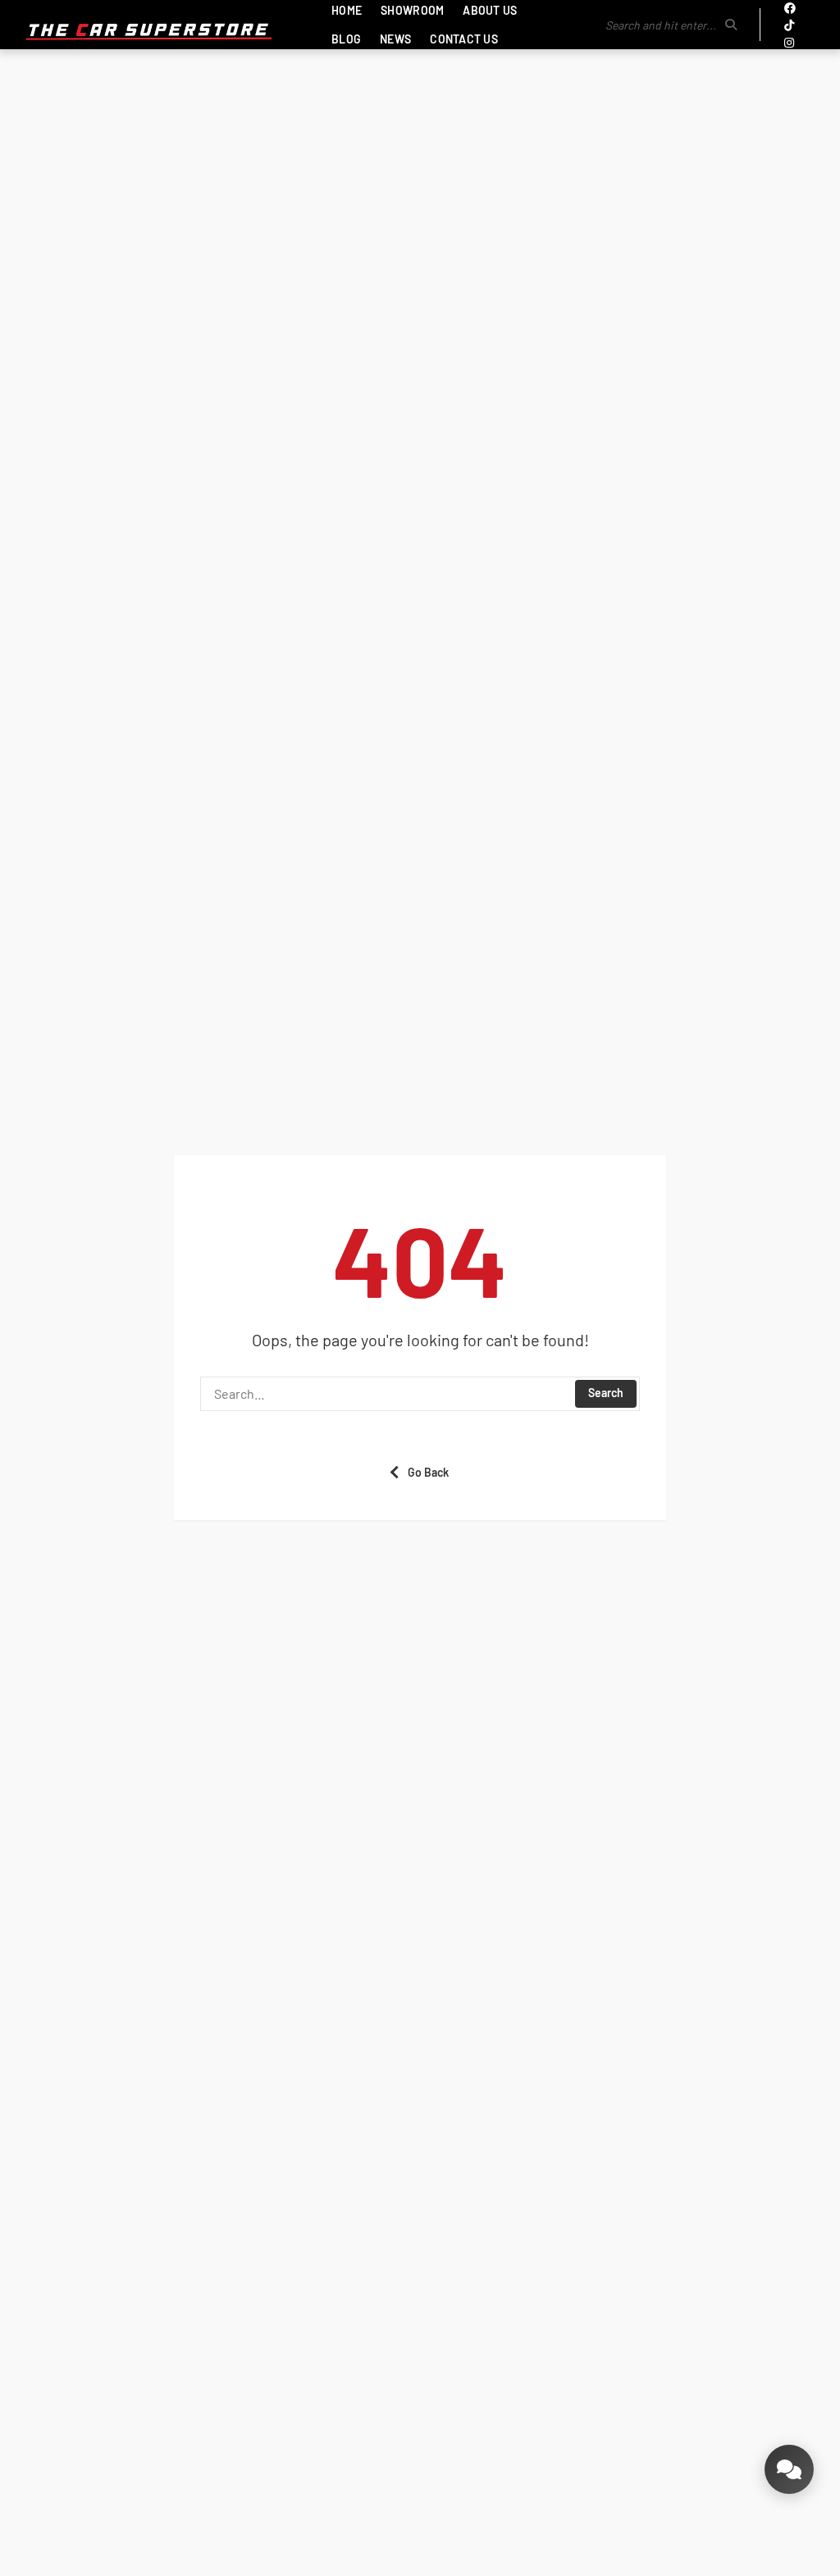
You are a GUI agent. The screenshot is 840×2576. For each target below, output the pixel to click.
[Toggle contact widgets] (789, 2469)
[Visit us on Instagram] (789, 42)
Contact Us (464, 39)
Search (606, 1393)
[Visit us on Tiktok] (789, 25)
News (395, 39)
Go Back (428, 1472)
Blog (346, 39)
